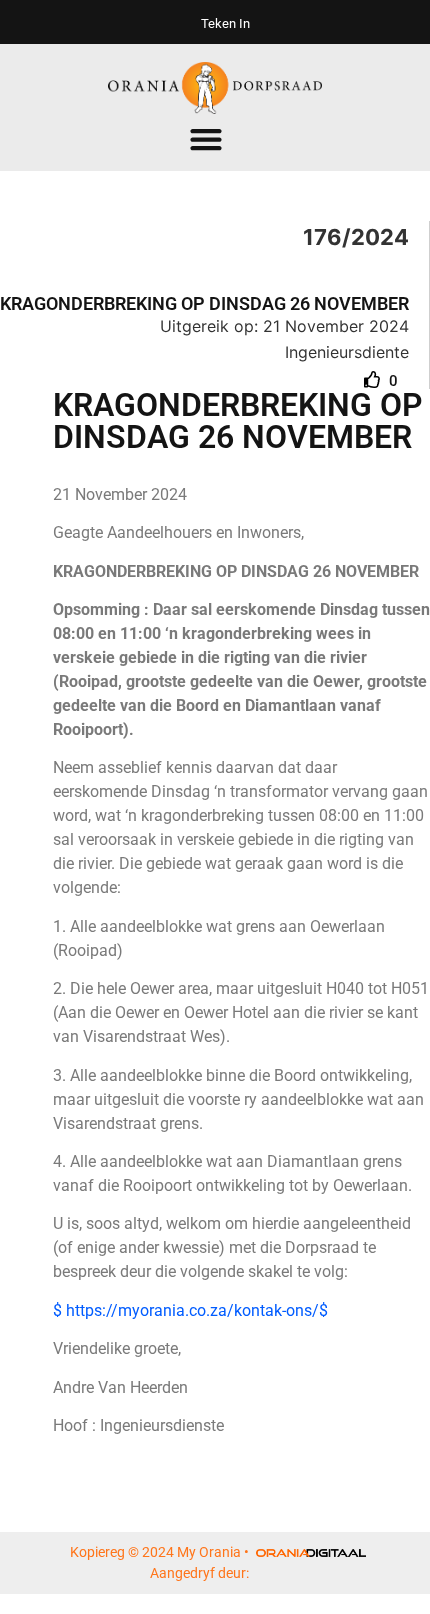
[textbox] (241, 495)
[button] (206, 139)
